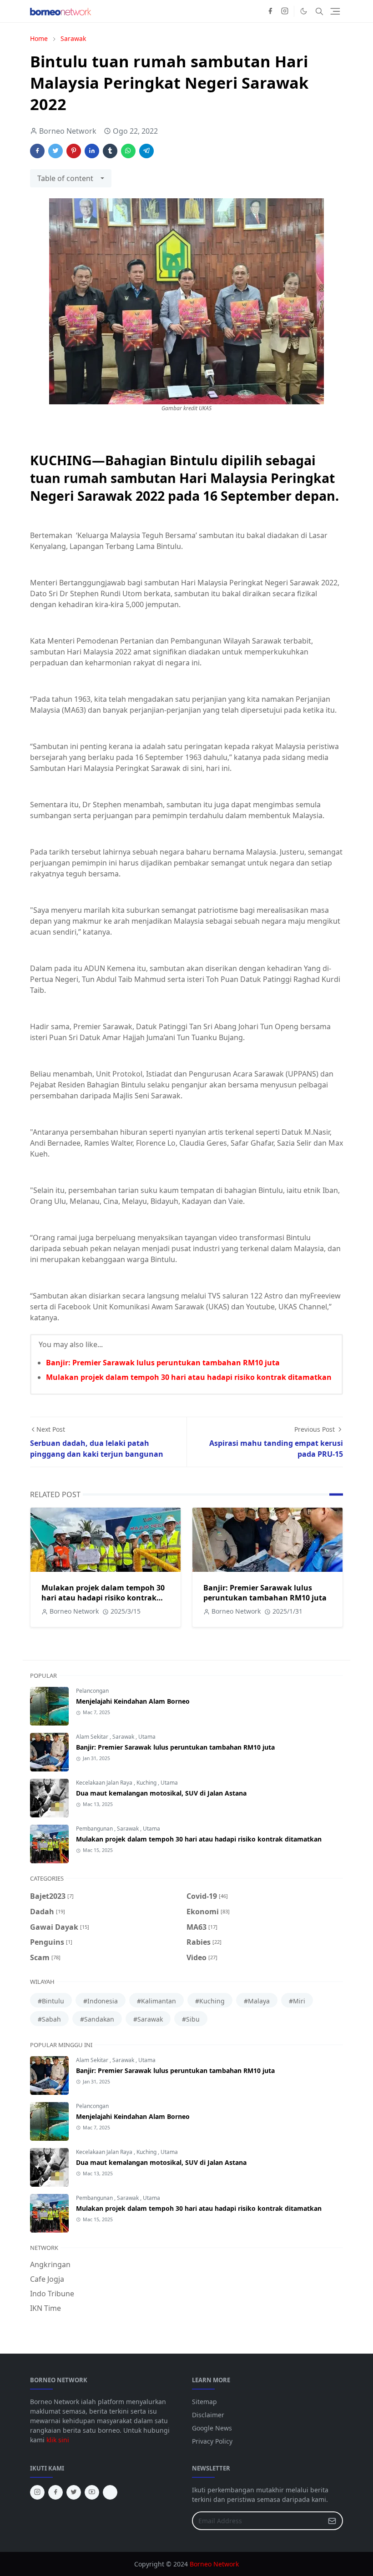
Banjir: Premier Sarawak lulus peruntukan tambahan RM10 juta (163, 1363)
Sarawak (124, 1737)
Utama (147, 1737)
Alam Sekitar (93, 1737)
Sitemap (204, 2402)
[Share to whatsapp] (128, 151)
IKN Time (45, 2308)
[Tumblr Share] (110, 151)
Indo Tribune (52, 2294)
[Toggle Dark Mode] (304, 11)
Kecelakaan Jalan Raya (105, 1783)
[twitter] (74, 2492)
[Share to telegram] (146, 151)
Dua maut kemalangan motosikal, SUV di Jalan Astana (161, 1793)
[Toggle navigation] (335, 11)
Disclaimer (208, 2415)
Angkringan (50, 2264)
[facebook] (270, 11)
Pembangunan (95, 1829)
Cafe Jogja (47, 2279)
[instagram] (285, 11)
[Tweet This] (55, 151)
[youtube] (92, 2492)
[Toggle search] (319, 11)
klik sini (58, 2440)
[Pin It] (74, 151)
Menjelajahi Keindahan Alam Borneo (133, 1701)
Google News (212, 2428)
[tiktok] (110, 2492)
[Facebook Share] (37, 151)
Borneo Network (214, 2564)
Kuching (147, 1783)
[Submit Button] (332, 2521)
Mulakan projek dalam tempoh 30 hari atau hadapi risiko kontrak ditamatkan (189, 1377)
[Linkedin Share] (92, 151)
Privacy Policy (212, 2441)
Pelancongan (92, 1691)
